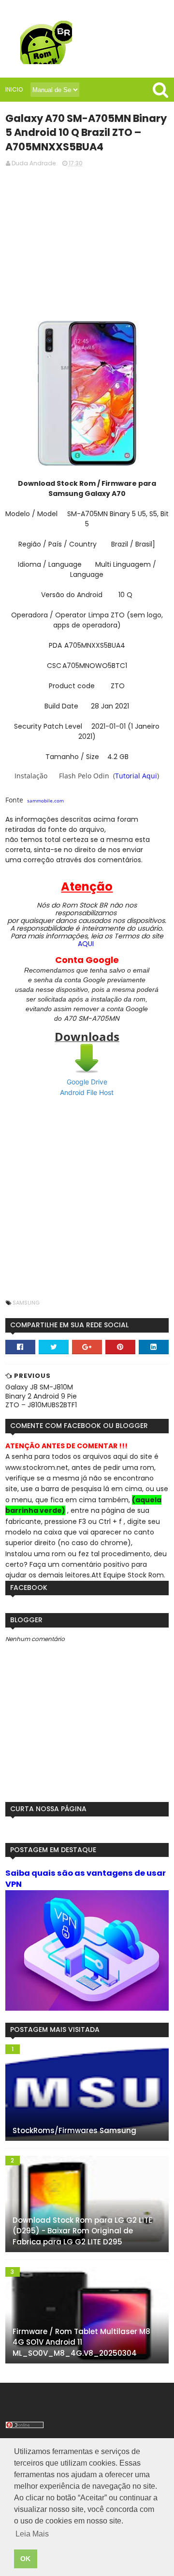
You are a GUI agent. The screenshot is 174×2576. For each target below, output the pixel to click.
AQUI (86, 944)
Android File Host (87, 1092)
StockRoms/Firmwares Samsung (74, 2130)
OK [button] (25, 2559)
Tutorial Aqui (136, 776)
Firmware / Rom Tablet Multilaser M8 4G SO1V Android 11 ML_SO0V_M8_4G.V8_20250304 (81, 2342)
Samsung (26, 1303)
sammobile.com (45, 801)
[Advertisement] (87, 243)
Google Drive (87, 1082)
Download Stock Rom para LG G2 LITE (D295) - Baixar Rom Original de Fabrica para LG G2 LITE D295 (82, 2231)
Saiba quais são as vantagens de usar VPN (86, 1879)
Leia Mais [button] (32, 2534)
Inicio (14, 89)
